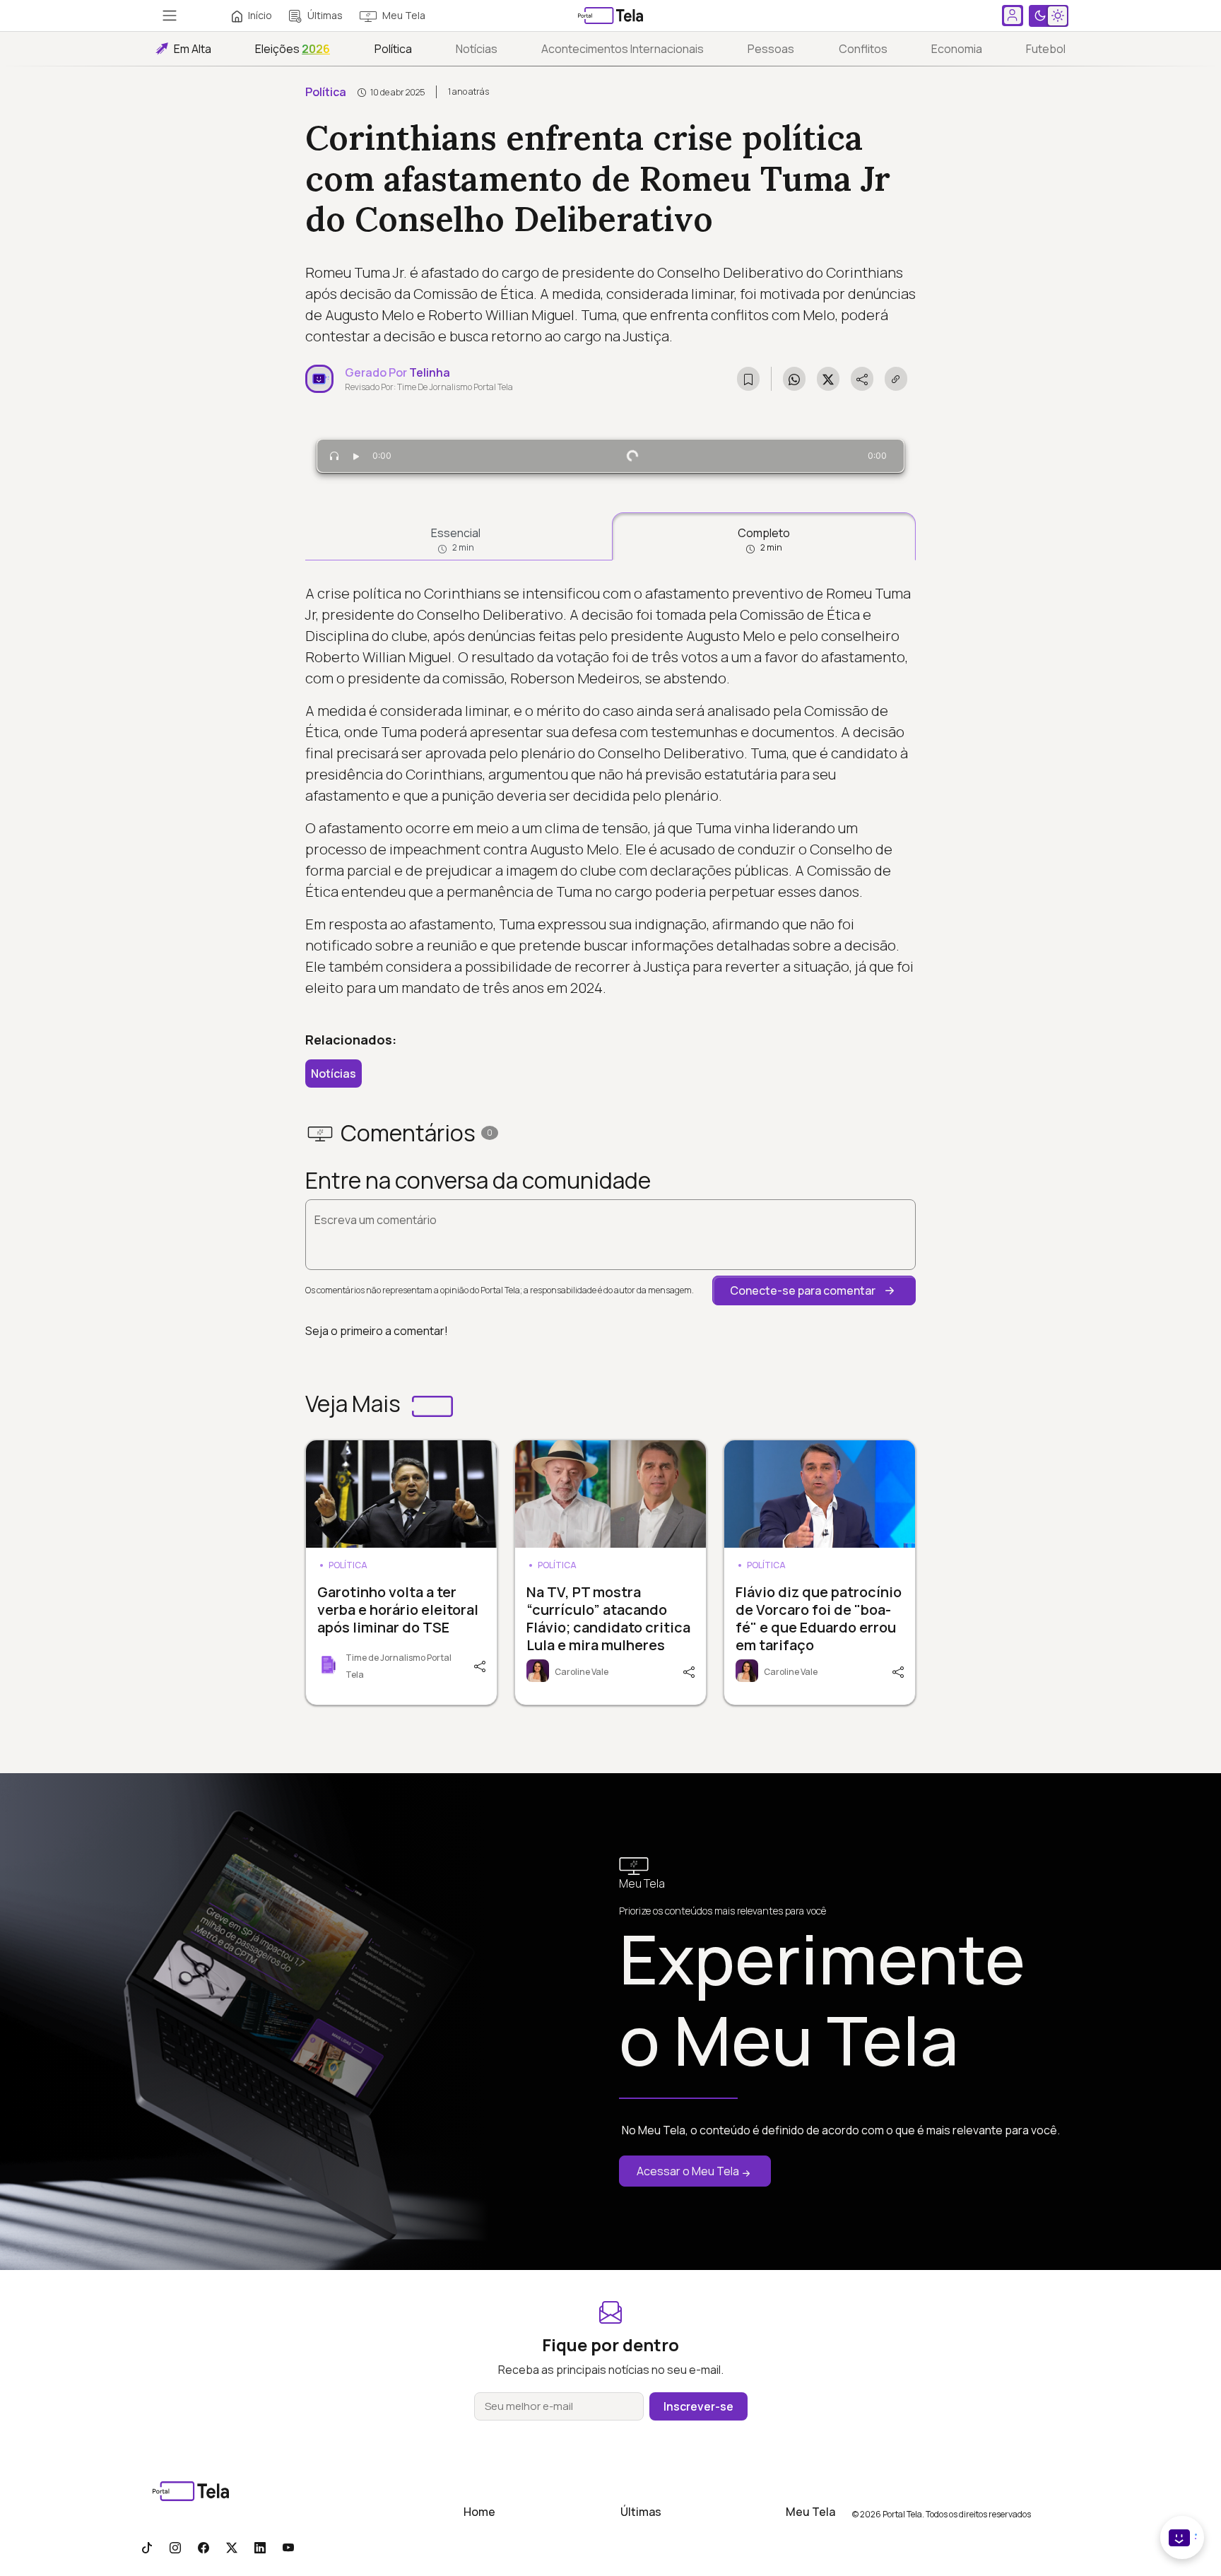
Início (260, 15)
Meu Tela (404, 15)
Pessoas (771, 49)
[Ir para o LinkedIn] (260, 2547)
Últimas (325, 15)
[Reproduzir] (356, 456)
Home (479, 2512)
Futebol (1046, 49)
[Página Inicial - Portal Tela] (610, 16)
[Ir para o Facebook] (203, 2547)
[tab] (456, 536)
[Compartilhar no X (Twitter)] (828, 379)
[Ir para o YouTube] (288, 2547)
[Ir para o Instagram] (175, 2547)
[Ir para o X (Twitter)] (232, 2547)
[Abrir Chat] (1182, 2537)
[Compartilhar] (478, 1665)
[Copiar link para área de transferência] (896, 379)
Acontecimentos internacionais (623, 49)
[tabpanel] (610, 791)
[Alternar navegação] (170, 16)
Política (393, 49)
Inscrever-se (698, 2406)
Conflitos (863, 49)
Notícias (477, 49)
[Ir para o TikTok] (147, 2547)
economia (957, 49)
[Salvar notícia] (748, 379)
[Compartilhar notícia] (862, 379)
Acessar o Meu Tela (688, 2171)
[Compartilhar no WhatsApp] (794, 379)
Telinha (430, 372)
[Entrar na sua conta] (1013, 16)
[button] (814, 1290)
